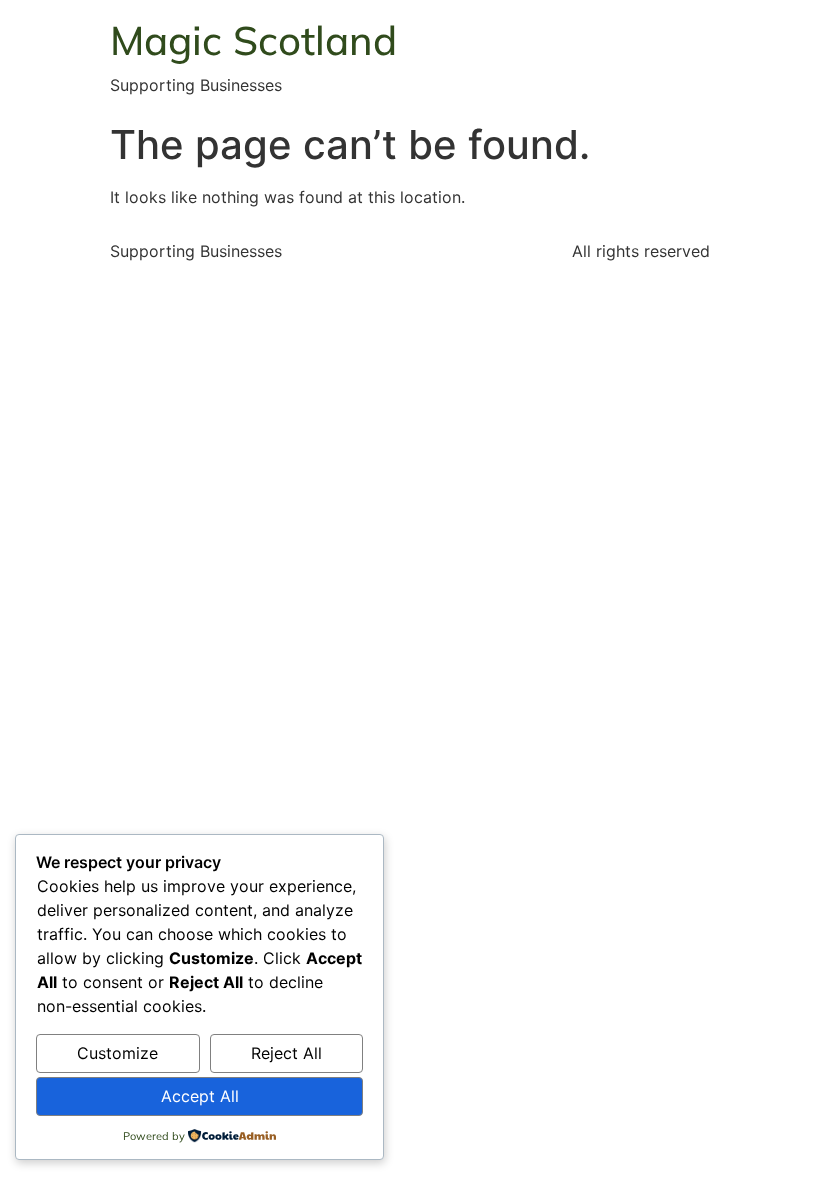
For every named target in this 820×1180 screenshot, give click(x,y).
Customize (117, 1053)
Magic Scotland (253, 40)
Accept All (200, 1096)
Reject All (286, 1053)
